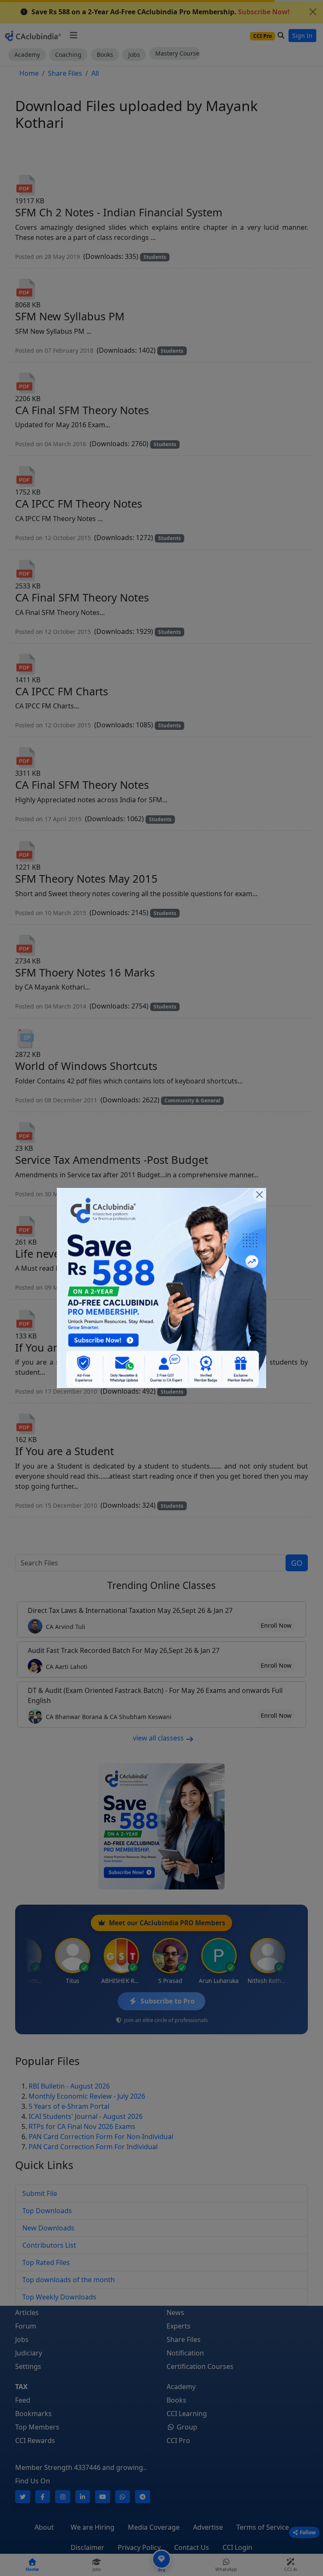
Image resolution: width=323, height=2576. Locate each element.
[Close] (259, 1195)
